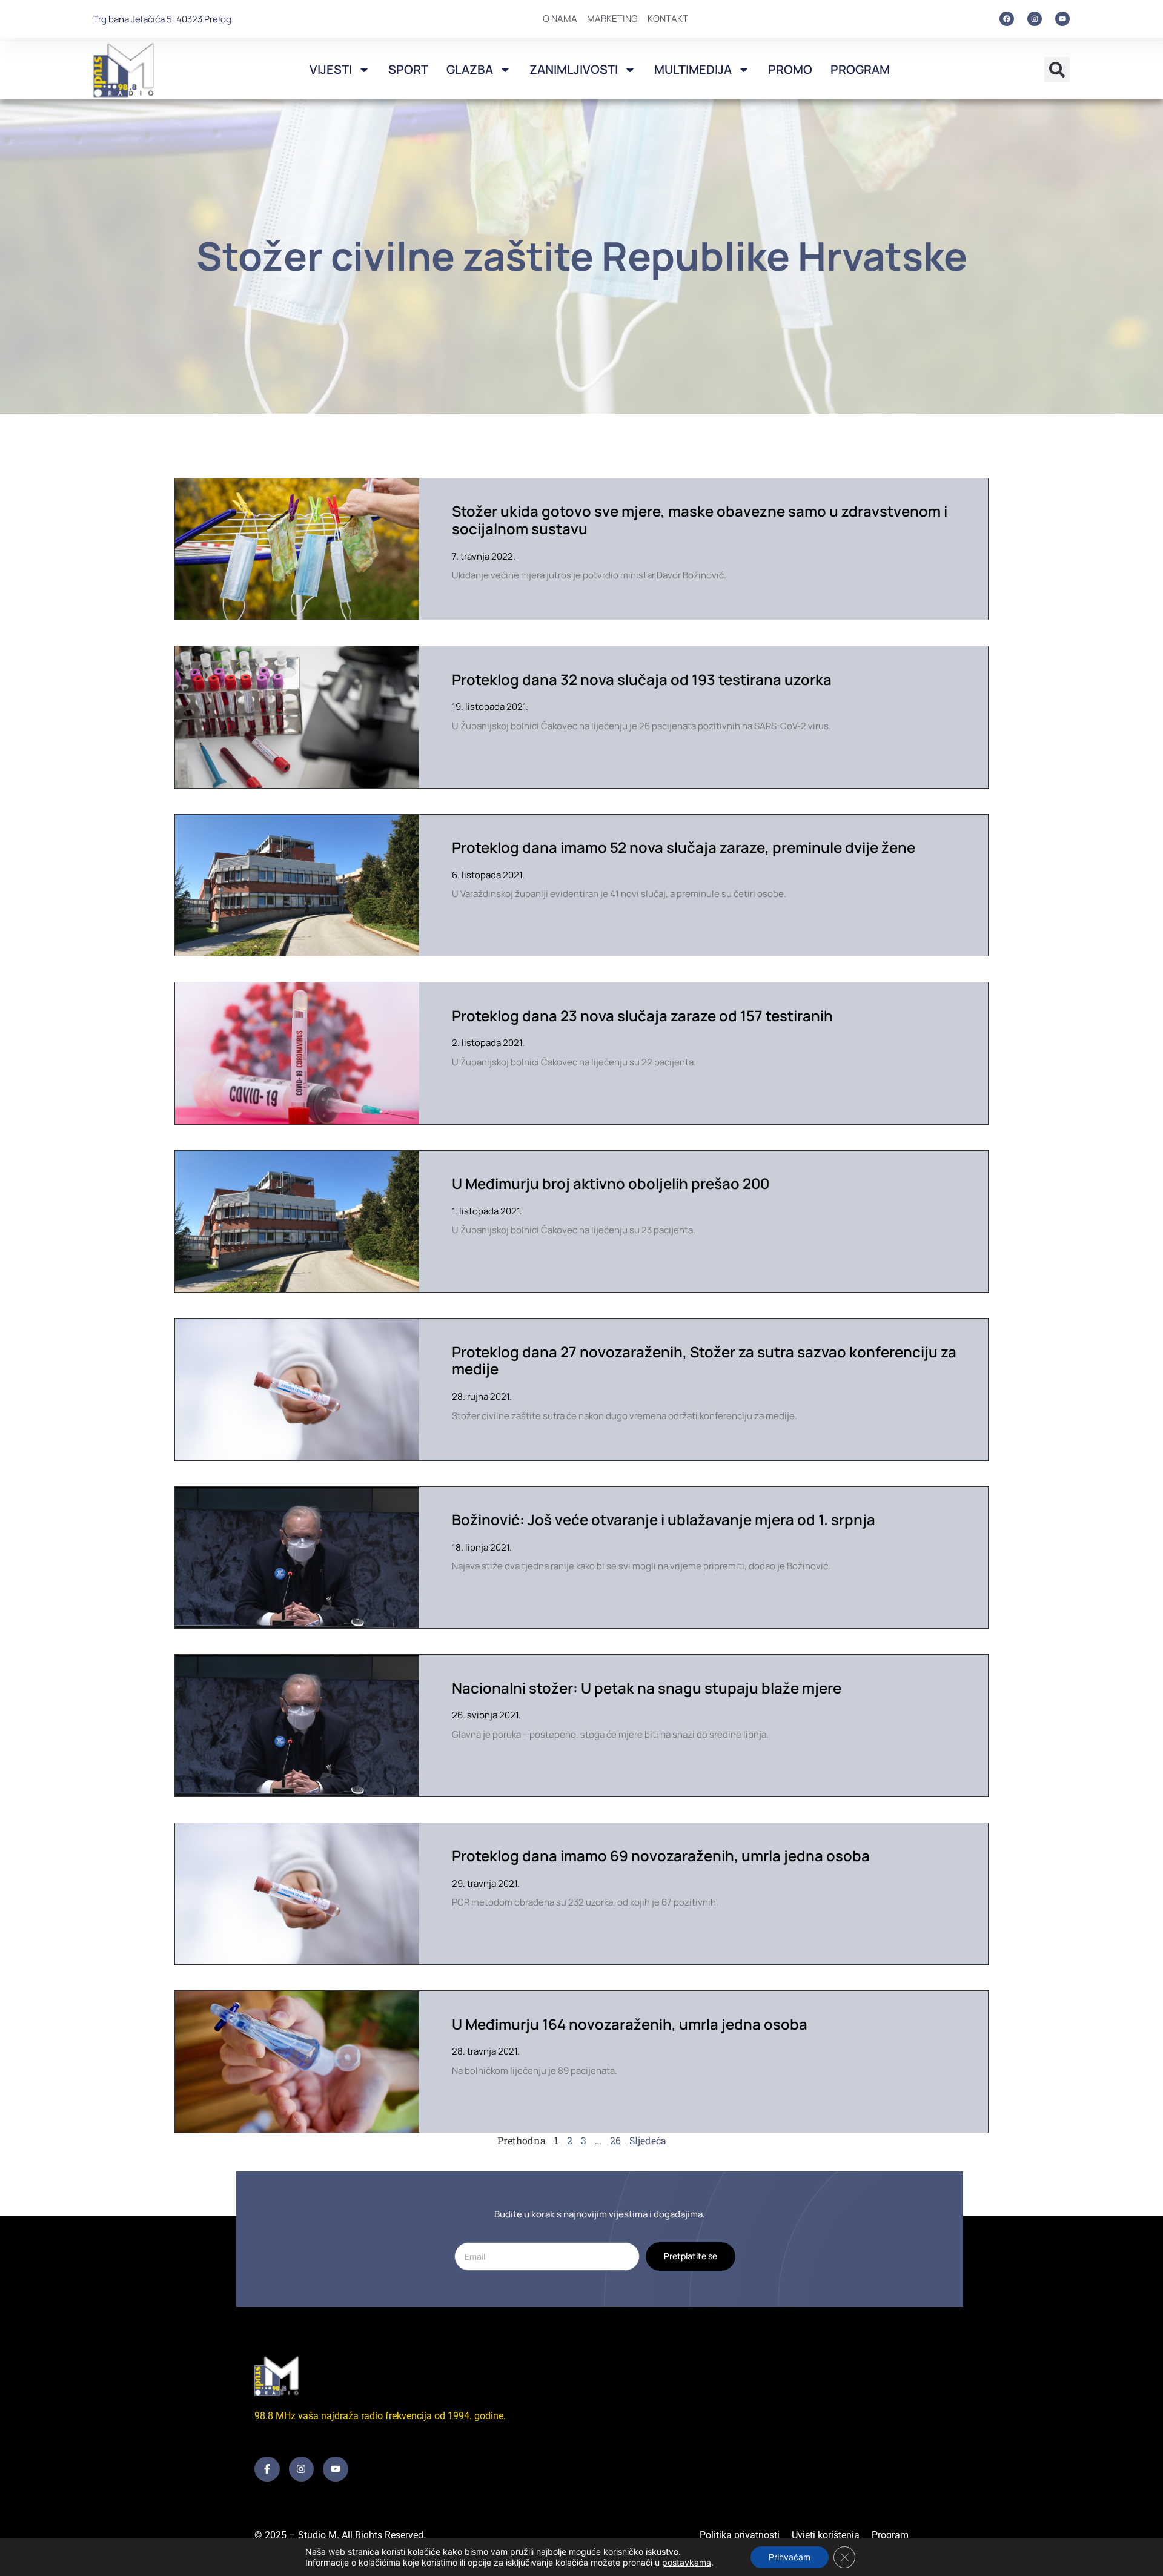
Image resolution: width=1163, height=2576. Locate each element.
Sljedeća (648, 2140)
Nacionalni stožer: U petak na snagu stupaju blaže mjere (647, 1688)
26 (615, 2140)
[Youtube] (1062, 19)
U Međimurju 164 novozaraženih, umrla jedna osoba (630, 2024)
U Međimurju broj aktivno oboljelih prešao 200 (611, 1183)
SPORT (408, 69)
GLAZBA (470, 69)
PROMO (790, 69)
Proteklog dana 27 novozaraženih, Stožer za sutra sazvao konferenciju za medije (704, 1360)
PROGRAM (860, 69)
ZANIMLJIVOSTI (574, 69)
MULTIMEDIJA (693, 69)
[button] (1057, 70)
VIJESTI (331, 69)
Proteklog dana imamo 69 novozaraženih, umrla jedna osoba (661, 1856)
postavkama (687, 2562)
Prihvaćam (790, 2557)
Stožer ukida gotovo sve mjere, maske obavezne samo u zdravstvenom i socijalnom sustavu (700, 520)
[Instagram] (1035, 19)
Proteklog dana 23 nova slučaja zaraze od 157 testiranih (642, 1015)
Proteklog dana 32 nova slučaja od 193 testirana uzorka (642, 679)
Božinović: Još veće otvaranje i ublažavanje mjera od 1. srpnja (664, 1519)
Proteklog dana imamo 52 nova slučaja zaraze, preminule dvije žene (684, 847)
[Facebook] (1007, 19)
